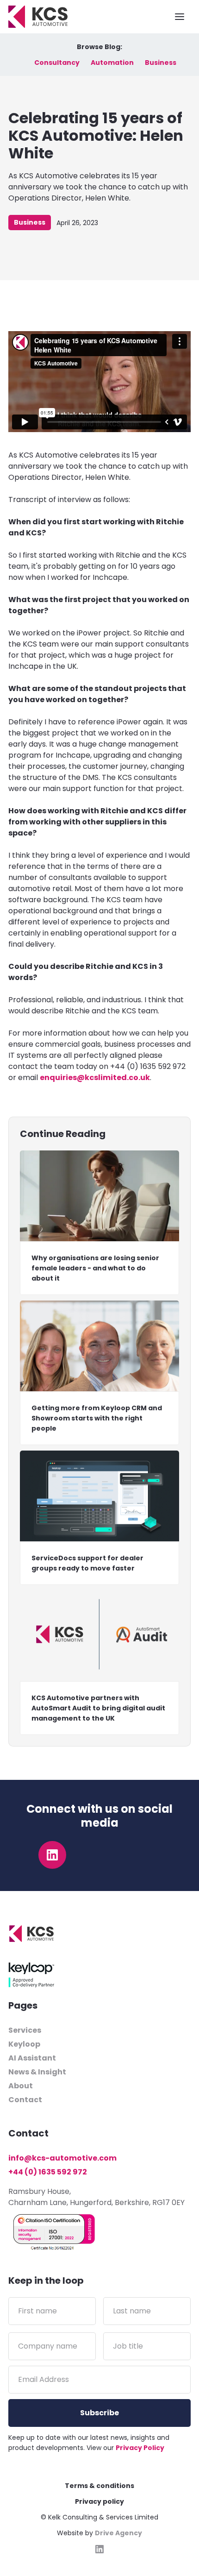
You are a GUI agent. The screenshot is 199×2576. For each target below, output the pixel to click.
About (21, 2086)
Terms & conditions (99, 2486)
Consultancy (57, 63)
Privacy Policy (140, 2448)
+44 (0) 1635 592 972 (48, 2172)
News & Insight (37, 2072)
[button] (180, 17)
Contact (25, 2100)
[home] (38, 17)
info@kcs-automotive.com (62, 2158)
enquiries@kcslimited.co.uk (95, 1078)
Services (25, 2030)
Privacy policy (99, 2501)
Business (161, 63)
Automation (112, 63)
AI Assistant (32, 2058)
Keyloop (24, 2044)
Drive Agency (118, 2533)
